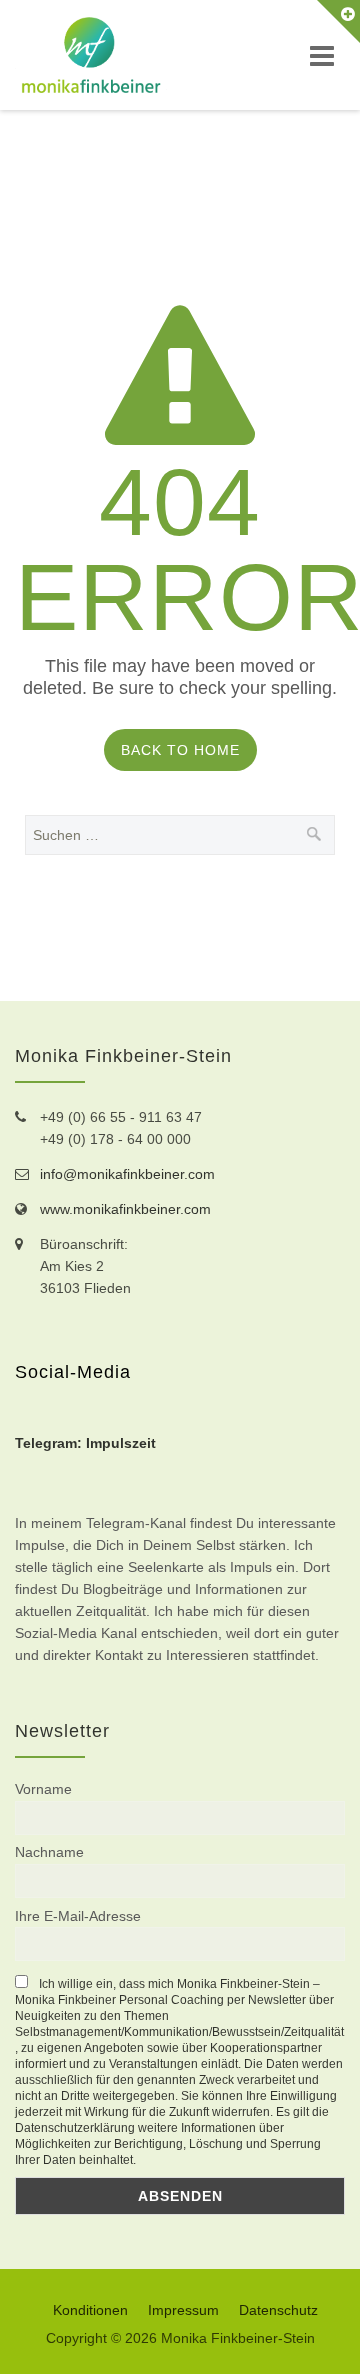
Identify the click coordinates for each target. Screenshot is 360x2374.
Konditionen (90, 2310)
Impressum (183, 2310)
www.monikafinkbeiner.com (125, 1209)
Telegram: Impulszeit (85, 1443)
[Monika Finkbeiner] (91, 55)
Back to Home (180, 750)
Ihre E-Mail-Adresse (78, 1916)
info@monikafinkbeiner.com (127, 1174)
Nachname (49, 1852)
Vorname (43, 1789)
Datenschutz (278, 2310)
